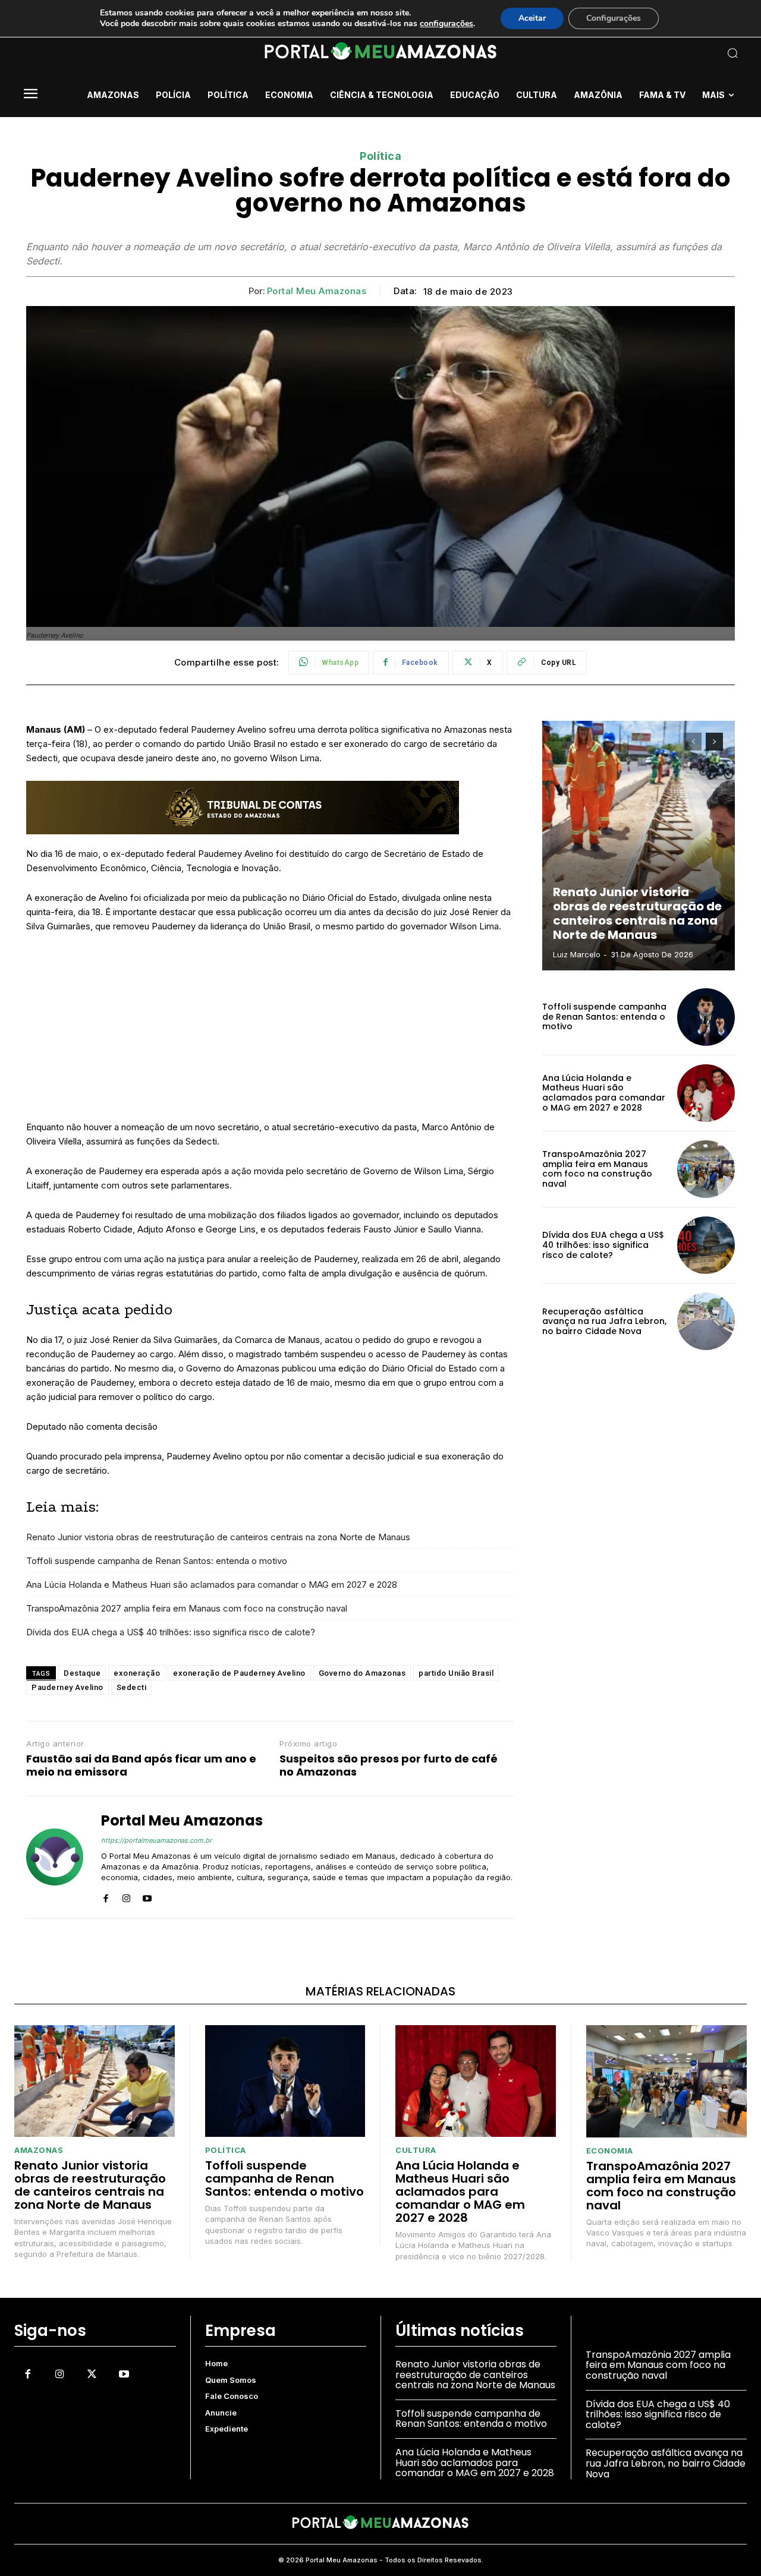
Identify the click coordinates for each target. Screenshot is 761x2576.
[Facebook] (106, 1896)
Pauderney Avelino (67, 1687)
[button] (666, 53)
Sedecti (132, 1687)
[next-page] (714, 742)
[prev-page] (693, 742)
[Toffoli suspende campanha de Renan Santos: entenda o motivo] (706, 1017)
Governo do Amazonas (362, 1673)
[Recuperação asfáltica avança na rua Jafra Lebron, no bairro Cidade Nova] (706, 1321)
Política (380, 156)
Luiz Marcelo (577, 954)
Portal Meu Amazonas (317, 291)
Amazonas (39, 2150)
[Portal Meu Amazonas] (55, 1857)
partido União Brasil (456, 1673)
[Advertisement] (270, 1032)
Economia (610, 2151)
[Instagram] (126, 1896)
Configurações (614, 18)
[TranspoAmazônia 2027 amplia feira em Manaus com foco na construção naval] (706, 1169)
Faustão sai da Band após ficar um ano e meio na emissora (141, 1765)
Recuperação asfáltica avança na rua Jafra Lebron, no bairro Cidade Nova (604, 1322)
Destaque (82, 1673)
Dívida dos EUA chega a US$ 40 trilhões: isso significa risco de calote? (171, 1632)
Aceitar (532, 18)
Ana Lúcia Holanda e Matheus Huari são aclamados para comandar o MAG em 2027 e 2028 (212, 1585)
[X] (92, 2374)
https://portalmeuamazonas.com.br (156, 1840)
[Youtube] (147, 1896)
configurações (446, 24)
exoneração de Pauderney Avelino (239, 1673)
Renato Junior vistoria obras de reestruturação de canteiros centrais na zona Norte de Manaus (218, 1537)
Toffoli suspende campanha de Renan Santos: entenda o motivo (157, 1561)
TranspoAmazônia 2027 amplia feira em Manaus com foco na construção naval (187, 1608)
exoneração (137, 1673)
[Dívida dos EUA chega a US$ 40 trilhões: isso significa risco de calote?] (706, 1245)
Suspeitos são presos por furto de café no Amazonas (389, 1765)
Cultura (416, 2150)
